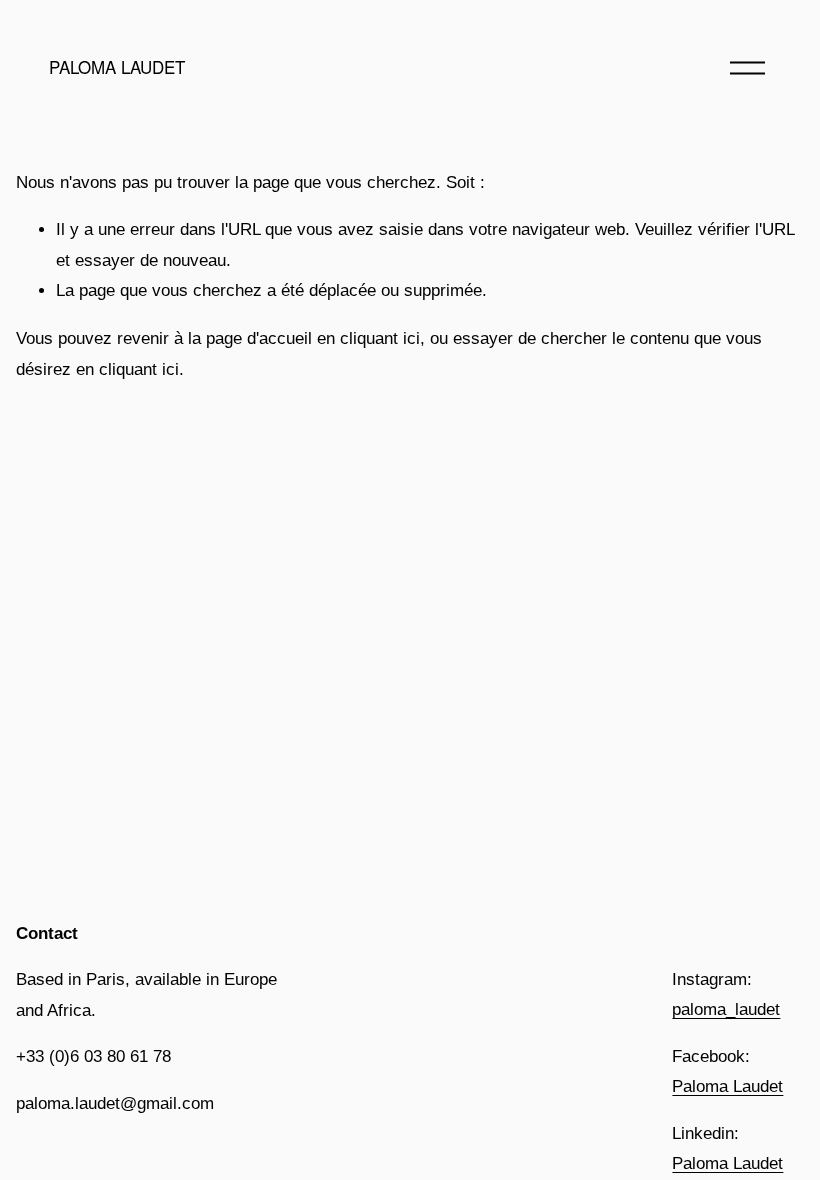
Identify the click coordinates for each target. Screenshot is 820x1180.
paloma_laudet (726, 1009)
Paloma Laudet (727, 1086)
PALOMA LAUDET (117, 67)
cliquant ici (380, 338)
